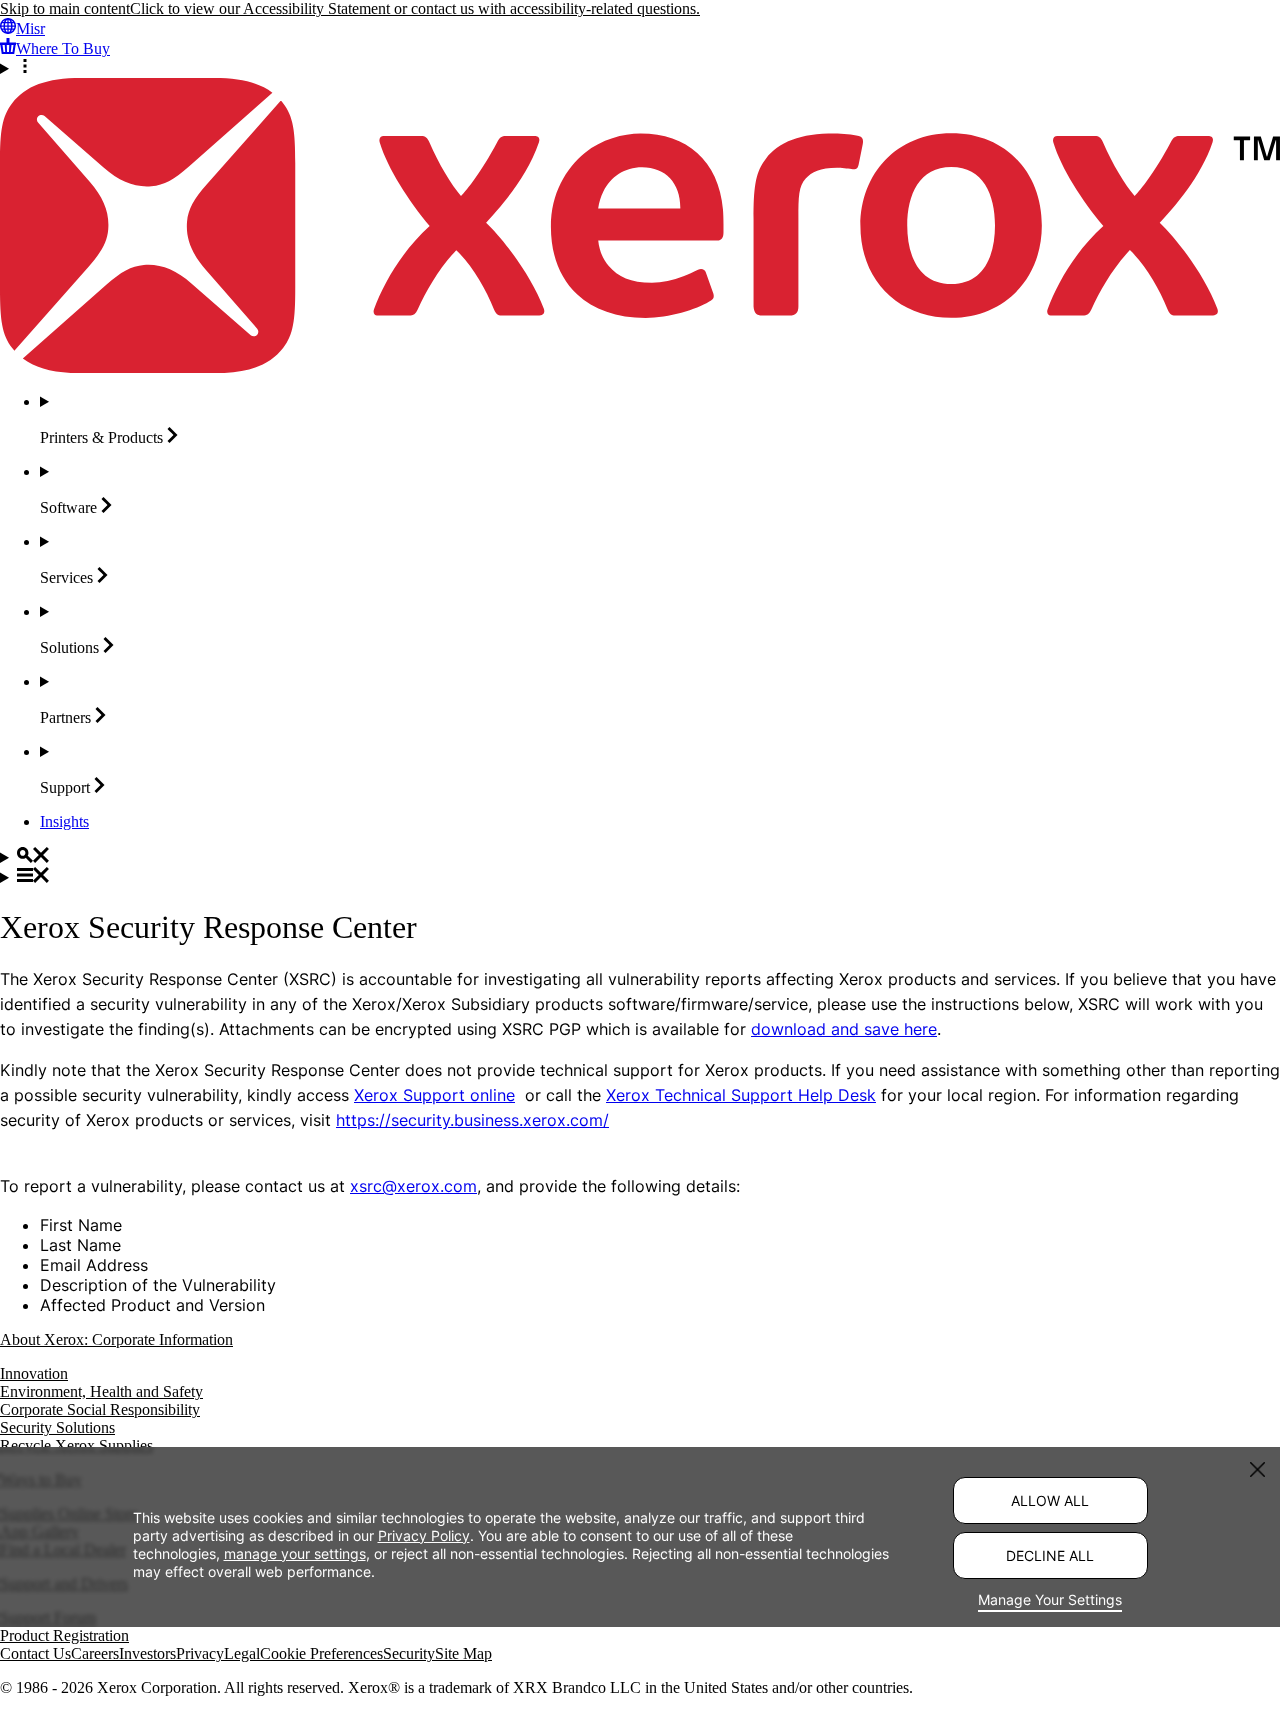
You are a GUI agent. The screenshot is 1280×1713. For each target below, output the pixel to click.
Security (409, 1653)
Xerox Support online (434, 1095)
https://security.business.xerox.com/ (472, 1120)
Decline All (1050, 1555)
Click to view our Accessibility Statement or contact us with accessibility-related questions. (415, 8)
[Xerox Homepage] (640, 367)
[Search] (640, 857)
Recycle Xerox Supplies (76, 1445)
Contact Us (35, 1653)
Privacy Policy (424, 1535)
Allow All (1050, 1500)
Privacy (200, 1653)
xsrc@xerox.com (413, 1186)
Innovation (34, 1373)
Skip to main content (65, 8)
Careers (95, 1653)
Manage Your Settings (1050, 1599)
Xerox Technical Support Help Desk (741, 1095)
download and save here (844, 1029)
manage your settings (295, 1553)
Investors (147, 1653)
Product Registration (64, 1635)
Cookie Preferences (321, 1653)
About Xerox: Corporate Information (116, 1339)
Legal (242, 1653)
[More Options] (640, 68)
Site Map (463, 1653)
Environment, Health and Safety (101, 1391)
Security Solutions (57, 1427)
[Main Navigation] (640, 877)
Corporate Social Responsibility (100, 1409)
